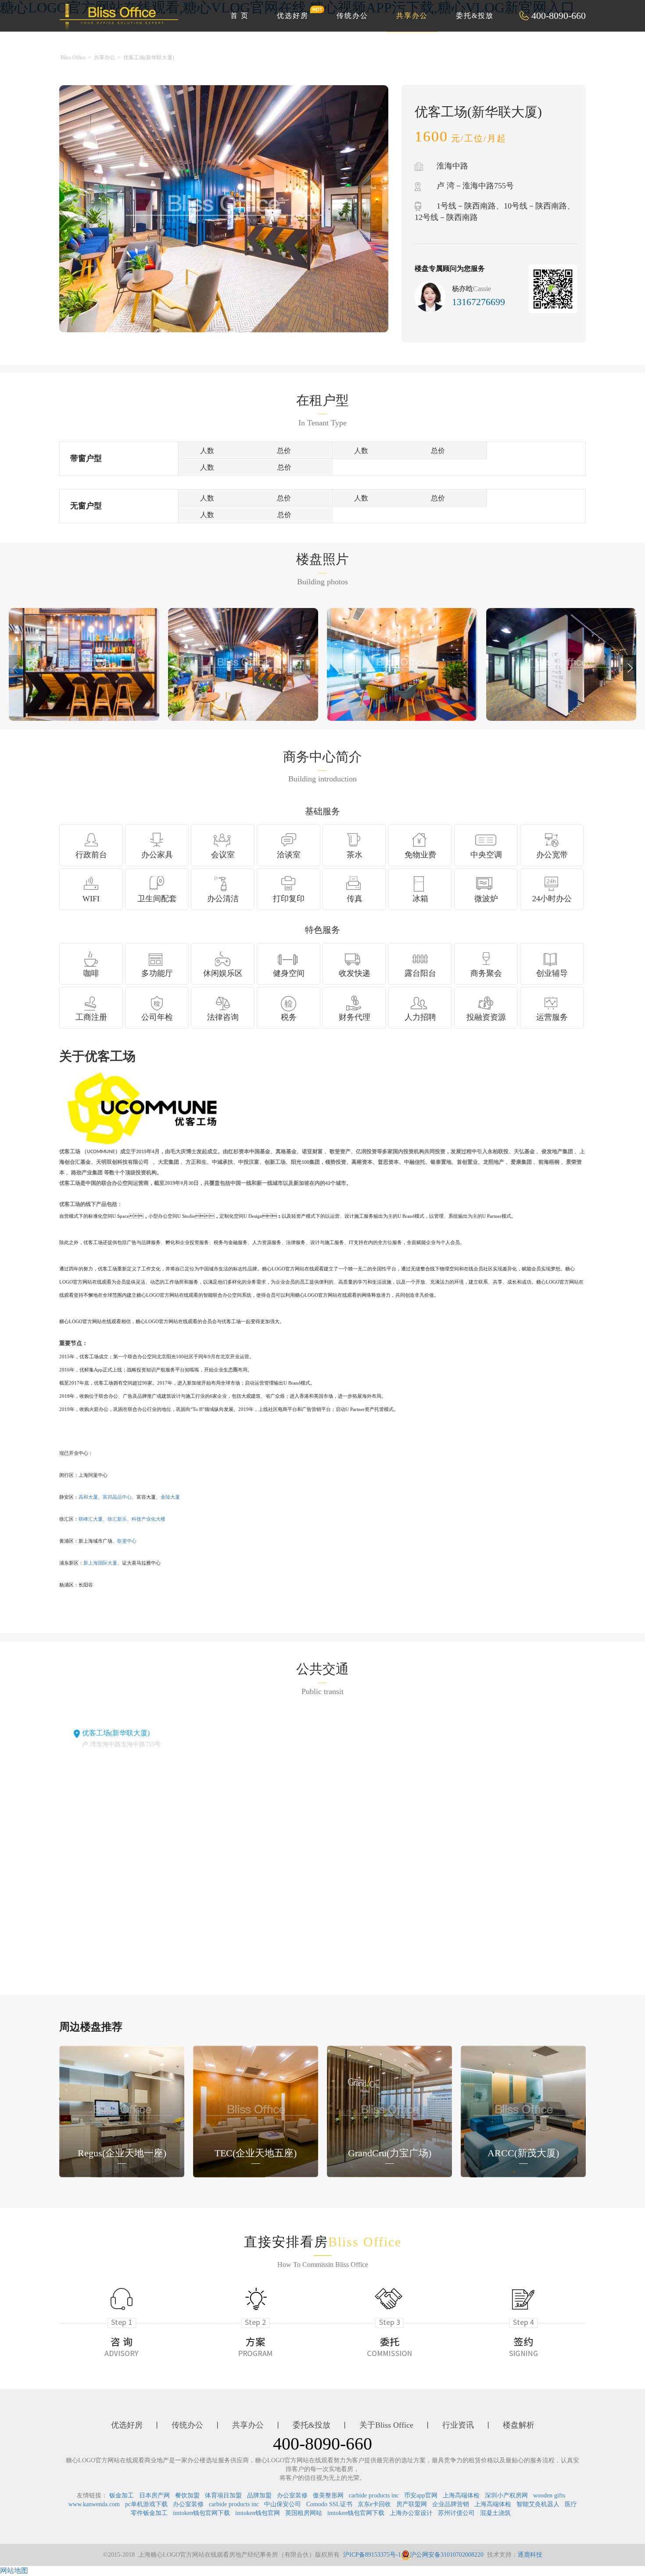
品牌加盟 (259, 2495)
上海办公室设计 (411, 2513)
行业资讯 (458, 2425)
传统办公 (352, 16)
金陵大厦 (170, 1497)
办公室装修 (292, 2495)
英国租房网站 (304, 2513)
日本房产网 (154, 2495)
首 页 (240, 16)
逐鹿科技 (530, 2555)
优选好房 (293, 16)
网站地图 (14, 2571)
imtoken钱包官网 (258, 2513)
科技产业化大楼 (149, 1519)
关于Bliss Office (386, 2425)
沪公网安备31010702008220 (447, 2555)
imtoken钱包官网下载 (201, 2513)
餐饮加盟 (187, 2495)
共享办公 (412, 16)
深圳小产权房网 (506, 2495)
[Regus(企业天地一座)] (122, 2111)
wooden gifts (549, 2495)
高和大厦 (88, 1497)
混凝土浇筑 (495, 2513)
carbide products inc (374, 2495)
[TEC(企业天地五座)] (256, 2111)
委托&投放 (475, 16)
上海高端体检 (461, 2495)
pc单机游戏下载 (146, 2504)
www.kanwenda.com (94, 2504)
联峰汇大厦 (91, 1519)
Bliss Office (73, 58)
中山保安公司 (283, 2504)
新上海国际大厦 (100, 1563)
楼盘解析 (519, 2425)
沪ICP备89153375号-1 (372, 2555)
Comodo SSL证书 (329, 2504)
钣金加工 (122, 2495)
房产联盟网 (412, 2504)
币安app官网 (421, 2495)
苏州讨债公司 (456, 2513)
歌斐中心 (127, 1541)
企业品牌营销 (451, 2504)
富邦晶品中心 (117, 1497)
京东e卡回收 (374, 2504)
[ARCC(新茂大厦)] (523, 2111)
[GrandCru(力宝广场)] (389, 2111)
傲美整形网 (328, 2495)
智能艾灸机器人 (538, 2504)
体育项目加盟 (223, 2495)
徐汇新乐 (117, 1519)
